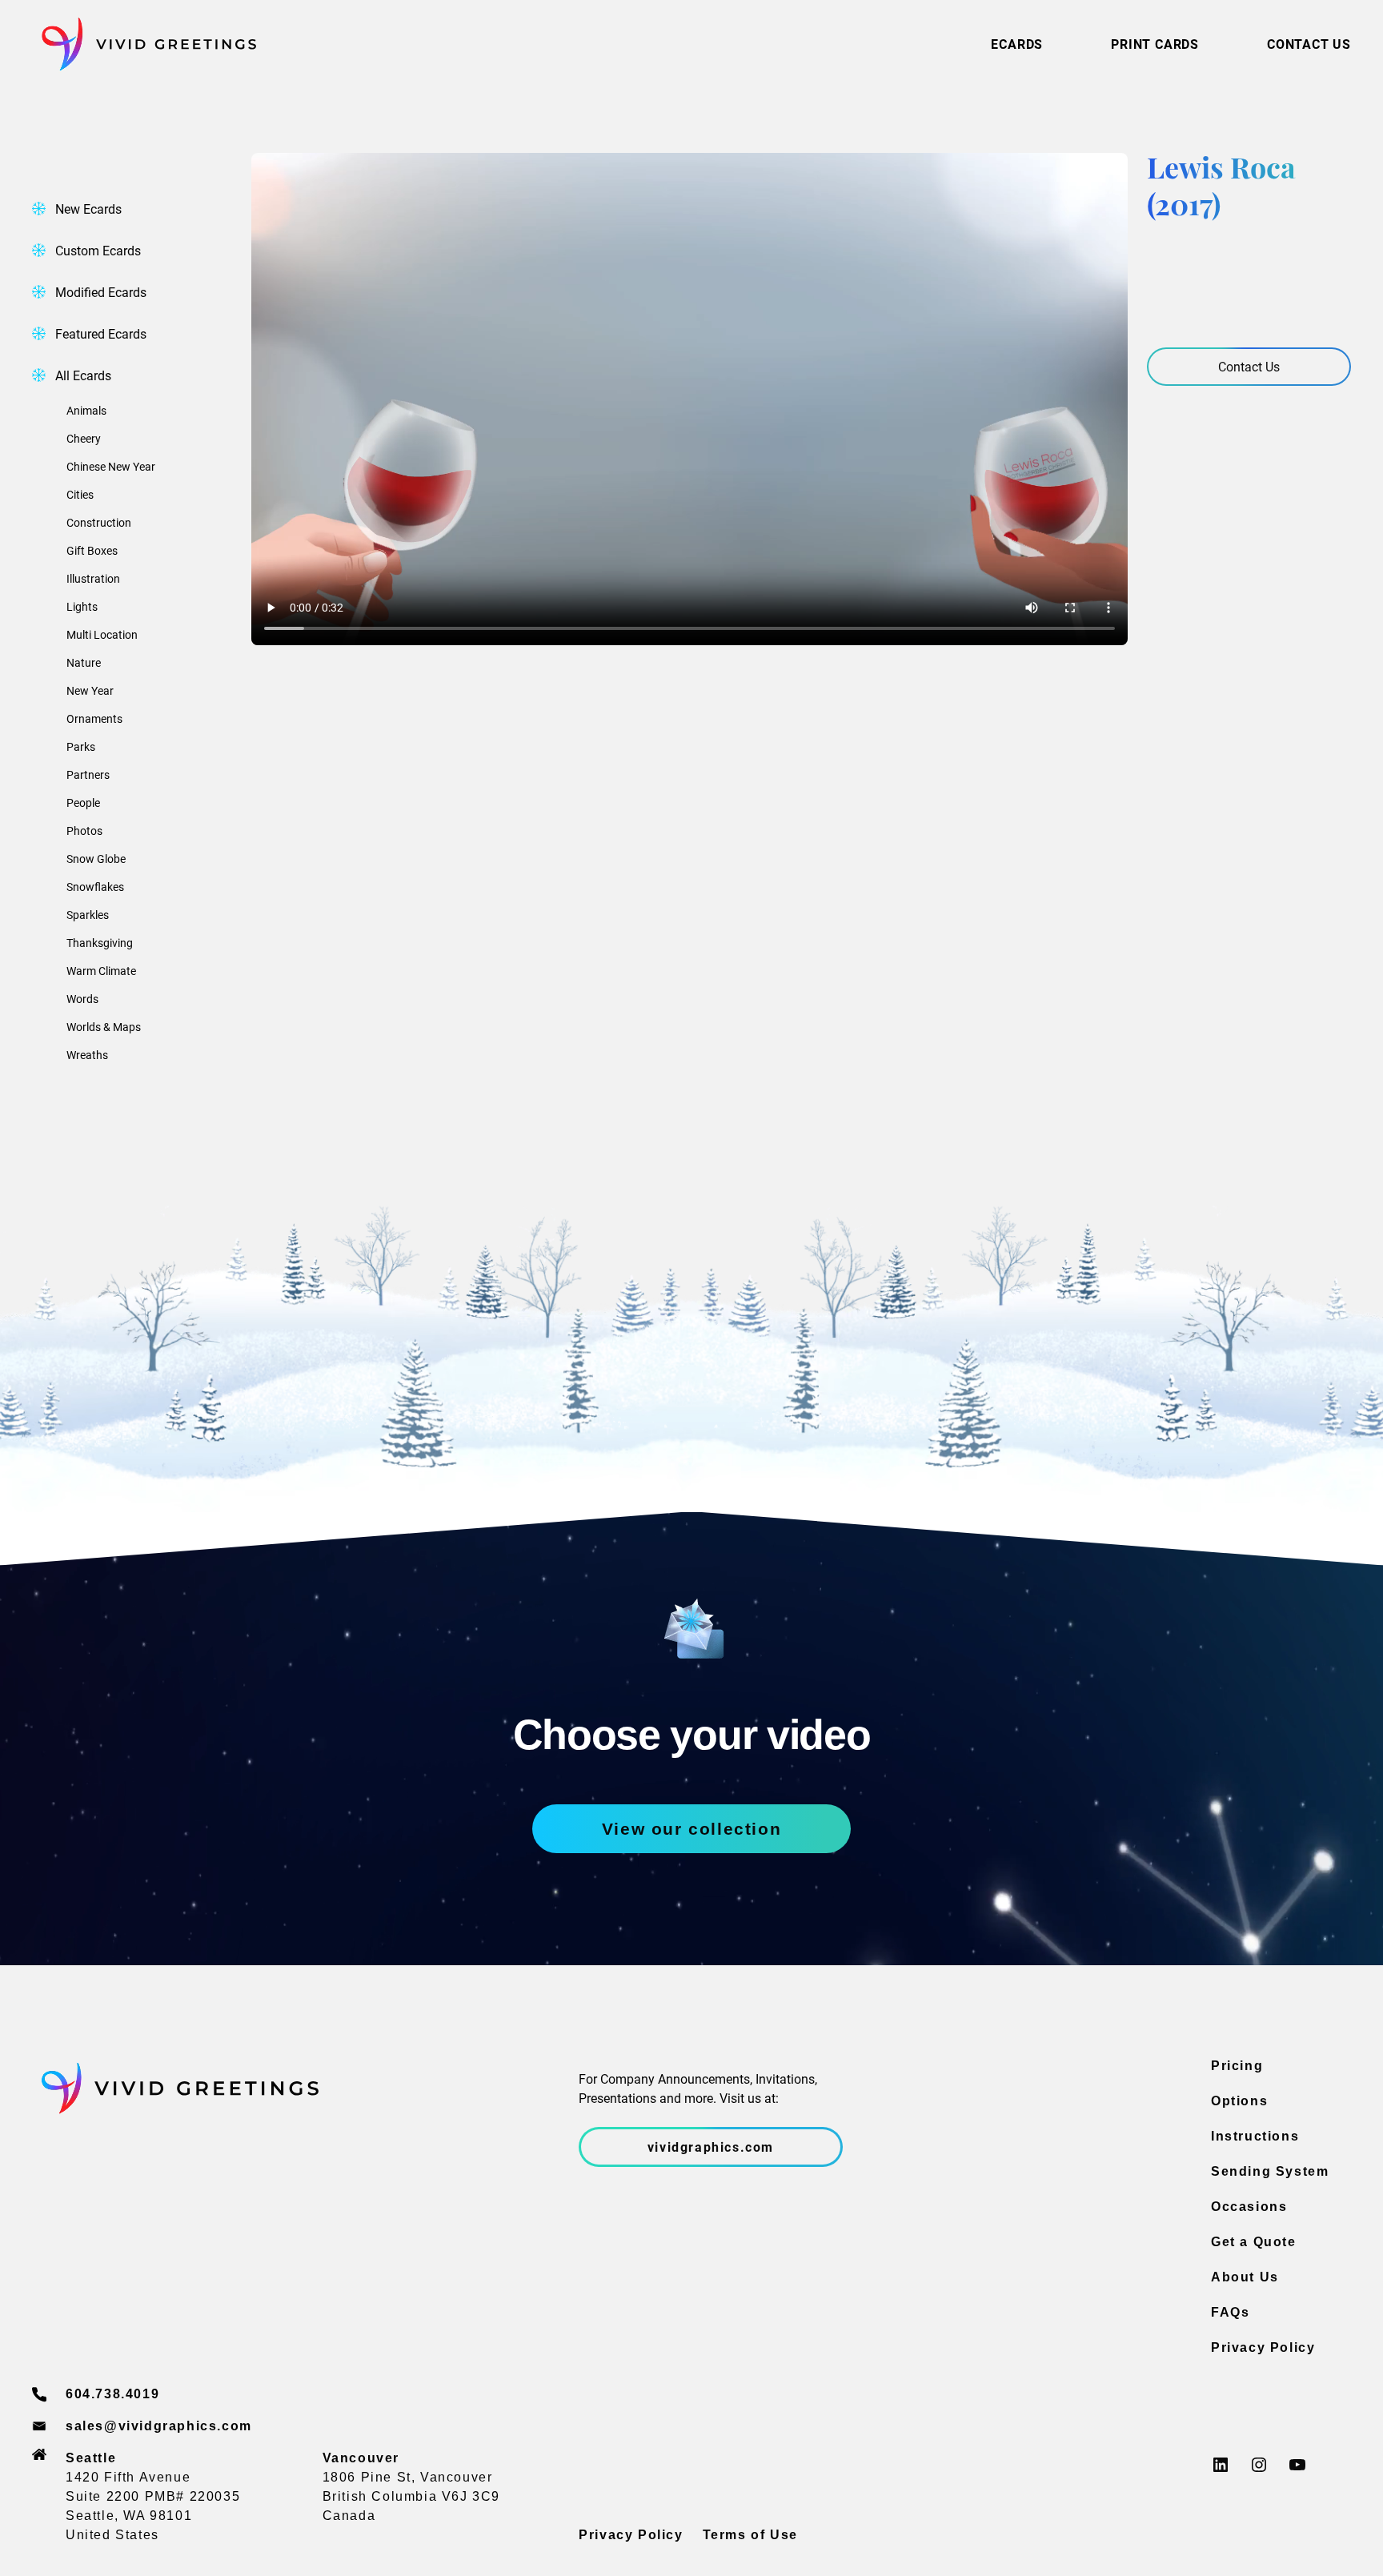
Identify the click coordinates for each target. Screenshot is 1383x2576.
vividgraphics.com (711, 2147)
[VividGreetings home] (144, 44)
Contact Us (1249, 366)
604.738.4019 (112, 2394)
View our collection (691, 1829)
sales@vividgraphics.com (159, 2426)
